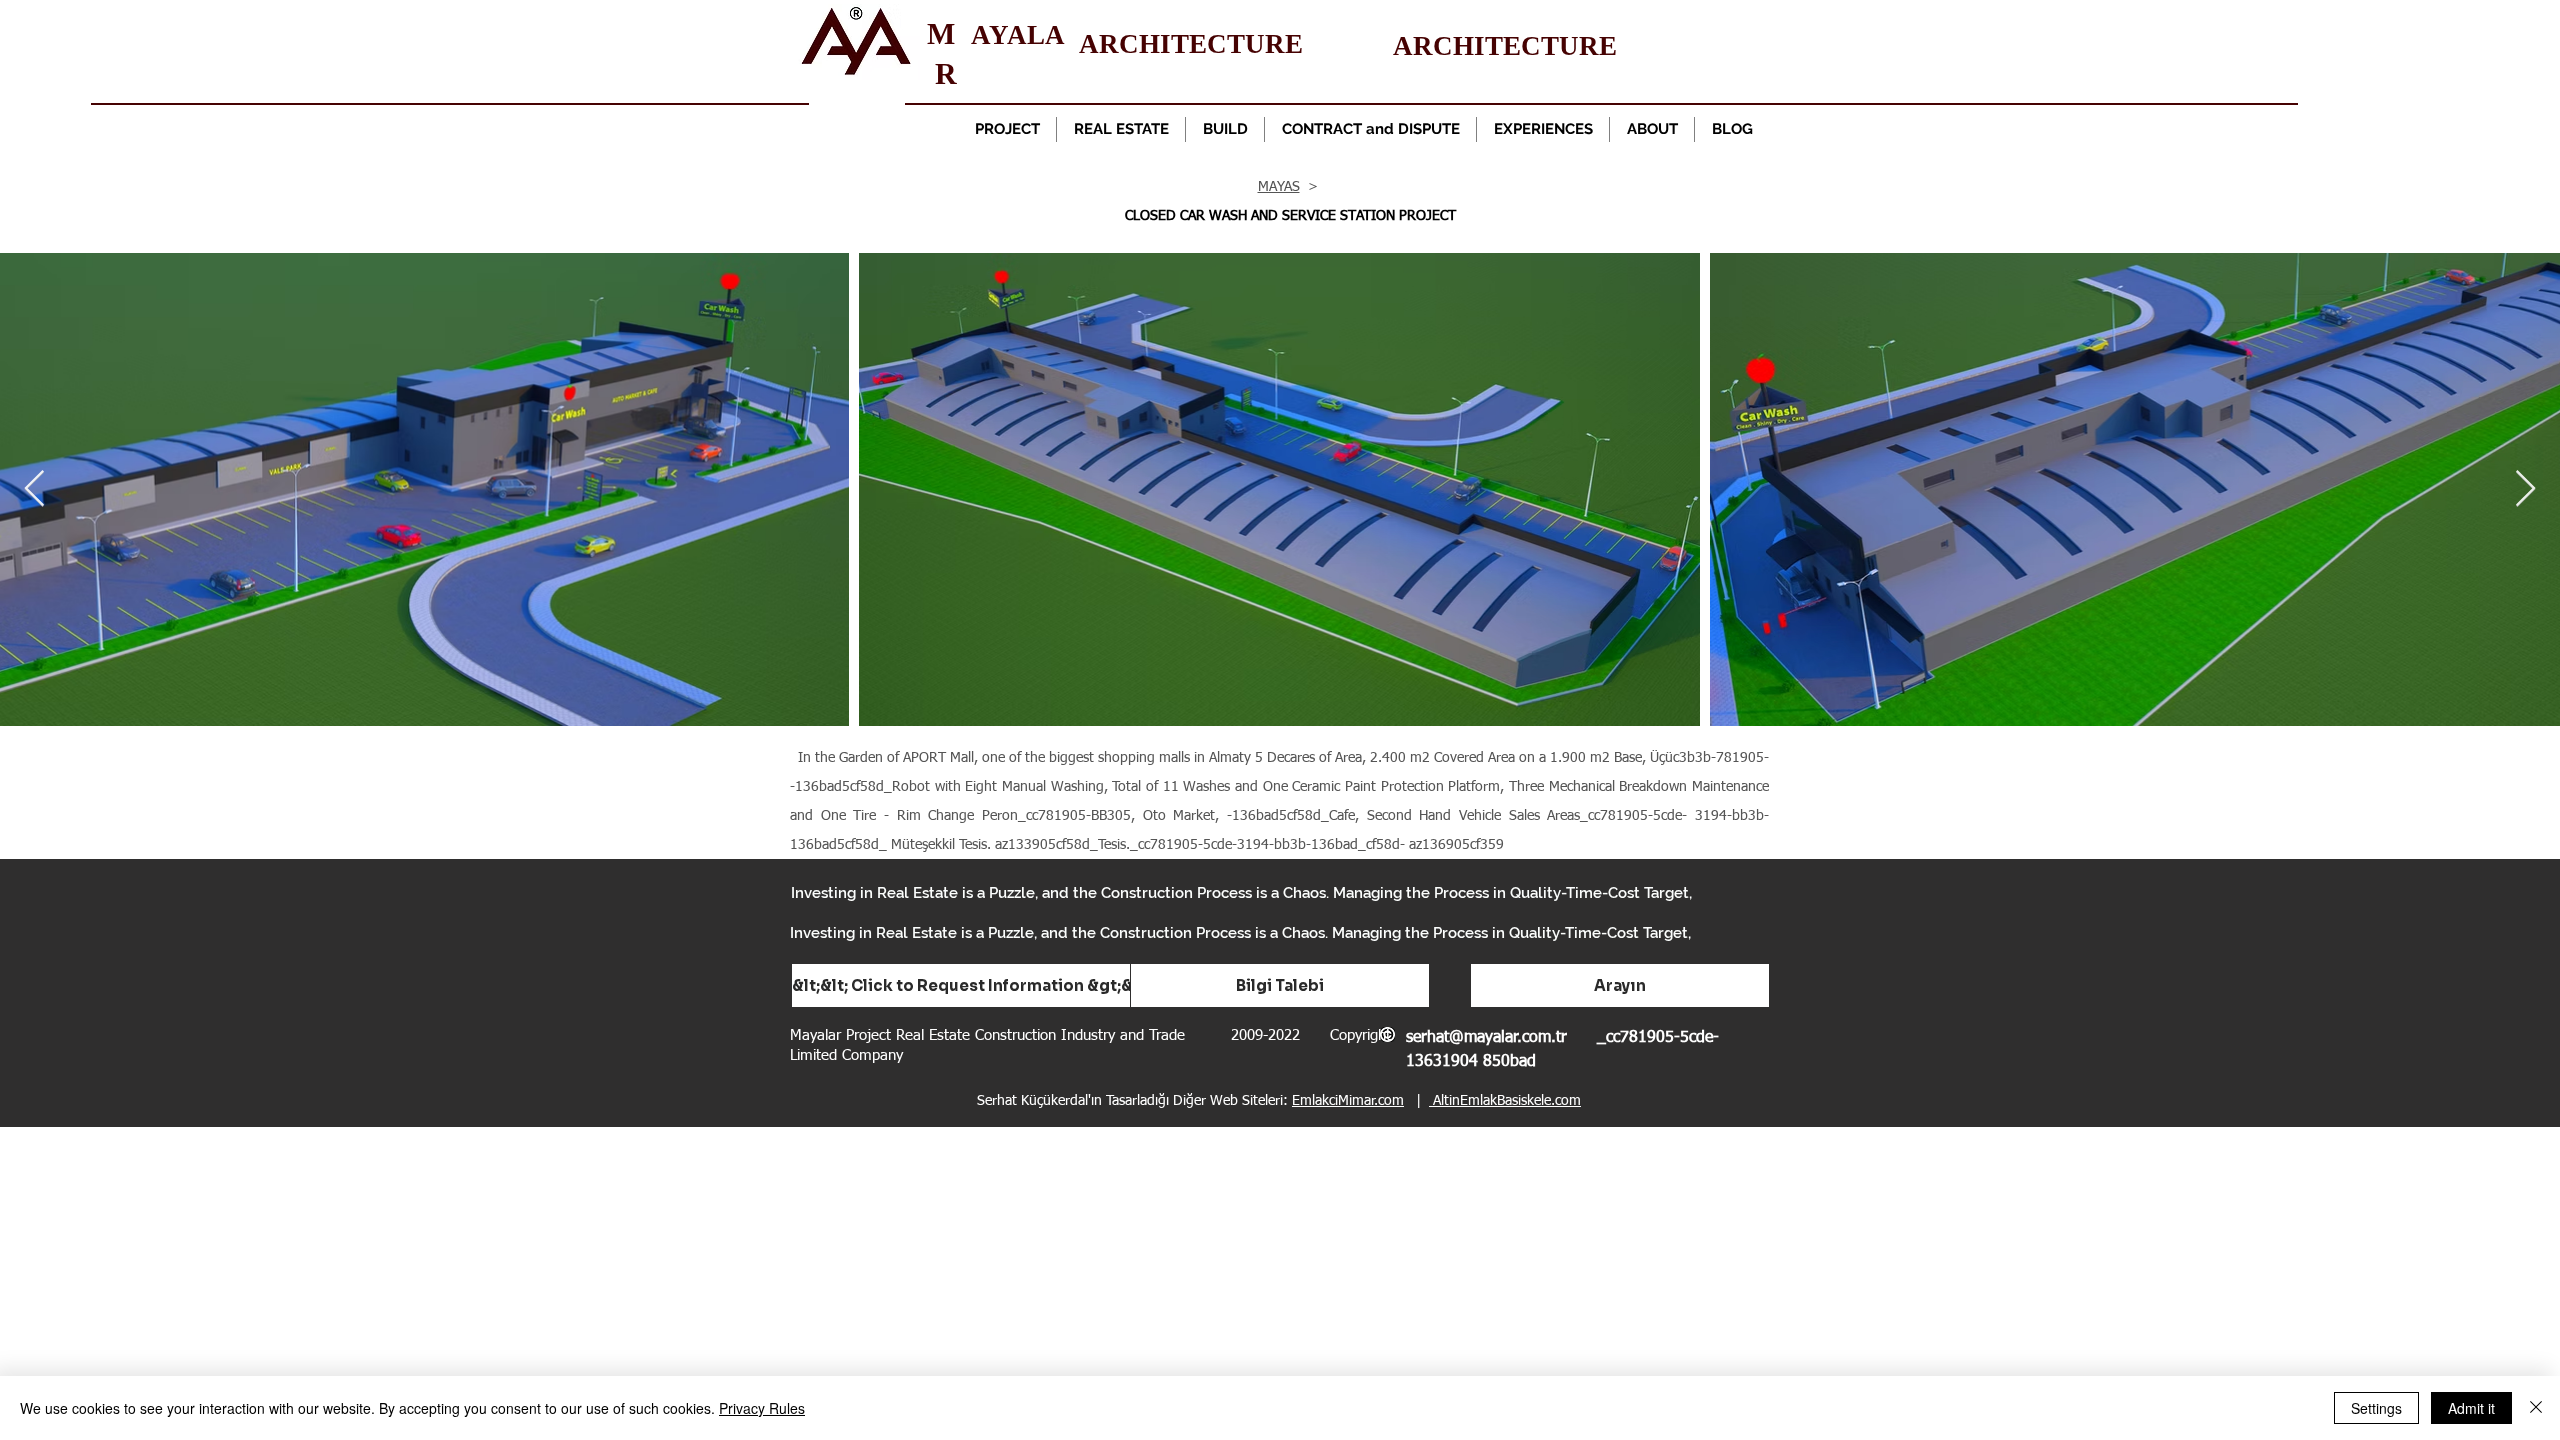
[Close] (2536, 1408)
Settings (2376, 1408)
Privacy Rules (762, 1408)
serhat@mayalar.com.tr (1486, 1038)
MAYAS (1279, 187)
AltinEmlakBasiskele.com (1505, 1101)
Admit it (2471, 1408)
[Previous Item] (34, 489)
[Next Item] (2525, 489)
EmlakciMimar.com (1348, 1101)
